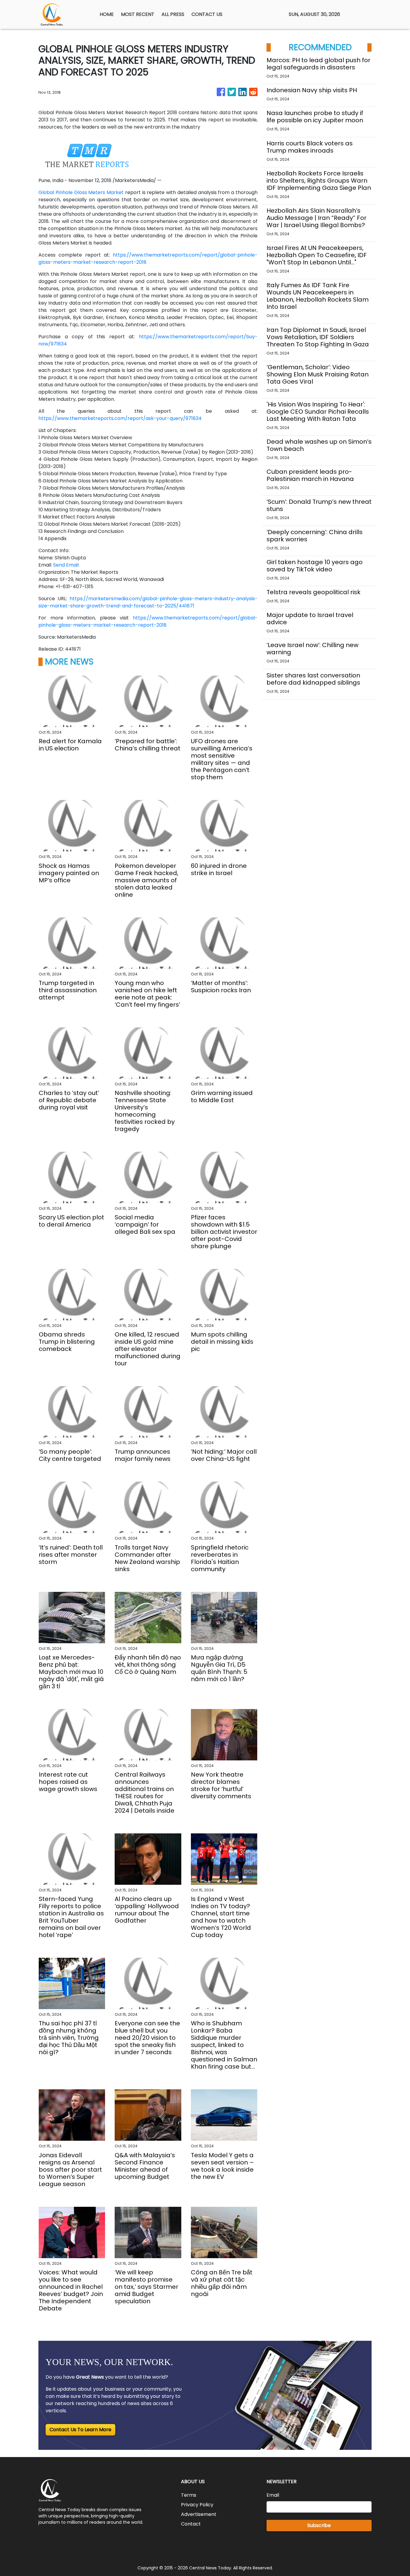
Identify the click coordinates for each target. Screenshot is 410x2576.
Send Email (66, 565)
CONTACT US (207, 14)
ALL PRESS (173, 14)
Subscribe (319, 2525)
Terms (189, 2495)
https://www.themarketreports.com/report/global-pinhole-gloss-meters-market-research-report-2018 (148, 621)
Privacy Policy (197, 2505)
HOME (107, 14)
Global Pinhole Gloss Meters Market (81, 192)
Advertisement (199, 2514)
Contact (191, 2524)
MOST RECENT (138, 14)
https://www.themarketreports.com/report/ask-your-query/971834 (120, 418)
